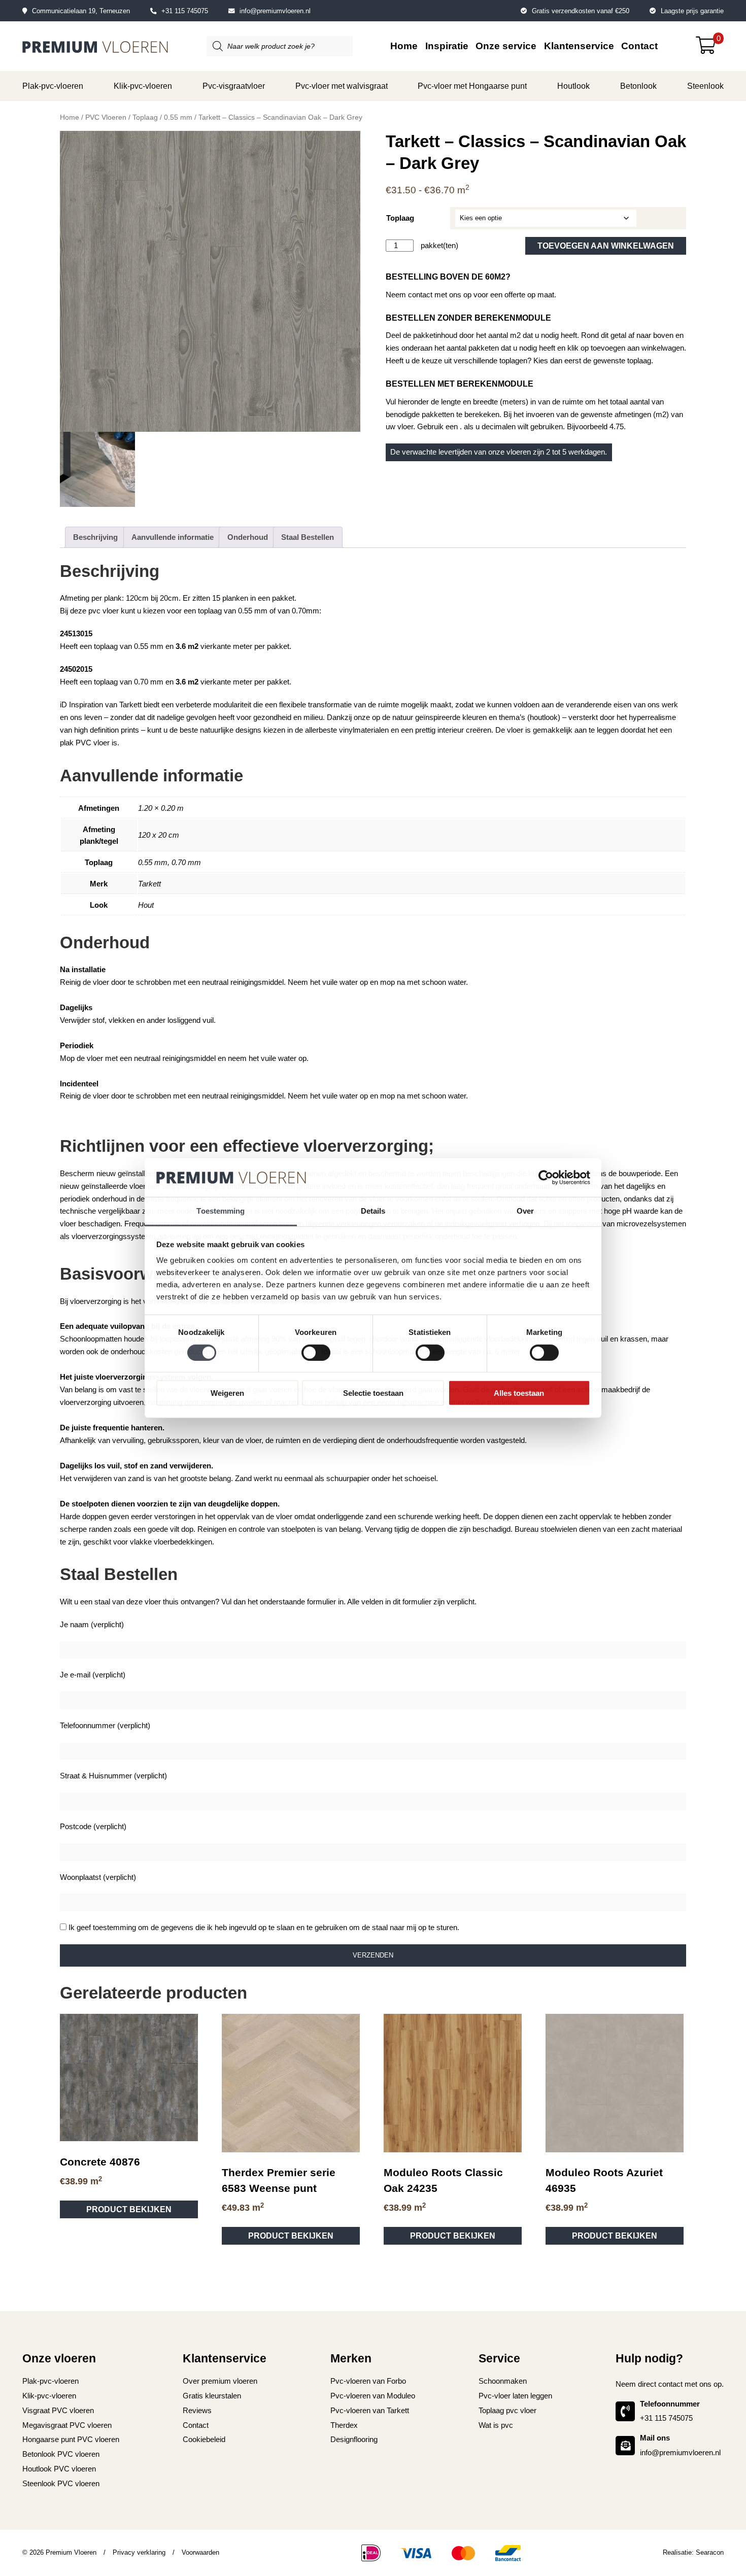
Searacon (710, 1335)
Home (404, 46)
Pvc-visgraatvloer (234, 86)
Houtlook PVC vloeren (59, 1251)
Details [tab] (373, 1211)
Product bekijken (129, 992)
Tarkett (130, 705)
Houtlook (573, 86)
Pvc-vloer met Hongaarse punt (472, 86)
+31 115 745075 (185, 11)
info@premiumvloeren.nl (275, 11)
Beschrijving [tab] (95, 537)
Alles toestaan (519, 1393)
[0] (710, 49)
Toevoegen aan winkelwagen (606, 246)
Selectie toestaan (373, 1393)
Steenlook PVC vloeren (61, 1266)
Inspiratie (447, 46)
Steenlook (705, 86)
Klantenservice (579, 46)
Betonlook (638, 86)
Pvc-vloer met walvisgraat (342, 86)
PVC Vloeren (106, 117)
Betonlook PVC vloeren (61, 1237)
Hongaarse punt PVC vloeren (71, 1222)
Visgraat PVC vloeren (58, 1193)
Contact (639, 46)
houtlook (544, 717)
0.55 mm (178, 117)
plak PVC (76, 743)
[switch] (316, 1352)
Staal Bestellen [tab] (308, 537)
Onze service (506, 46)
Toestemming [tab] (221, 1211)
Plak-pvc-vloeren (53, 86)
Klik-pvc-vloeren (143, 86)
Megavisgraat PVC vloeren (67, 1207)
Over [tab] (525, 1211)
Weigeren (227, 1393)
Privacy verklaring (139, 1335)
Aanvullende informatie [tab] (173, 537)
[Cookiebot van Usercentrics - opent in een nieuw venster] (546, 1178)
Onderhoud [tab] (248, 537)
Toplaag (145, 117)
